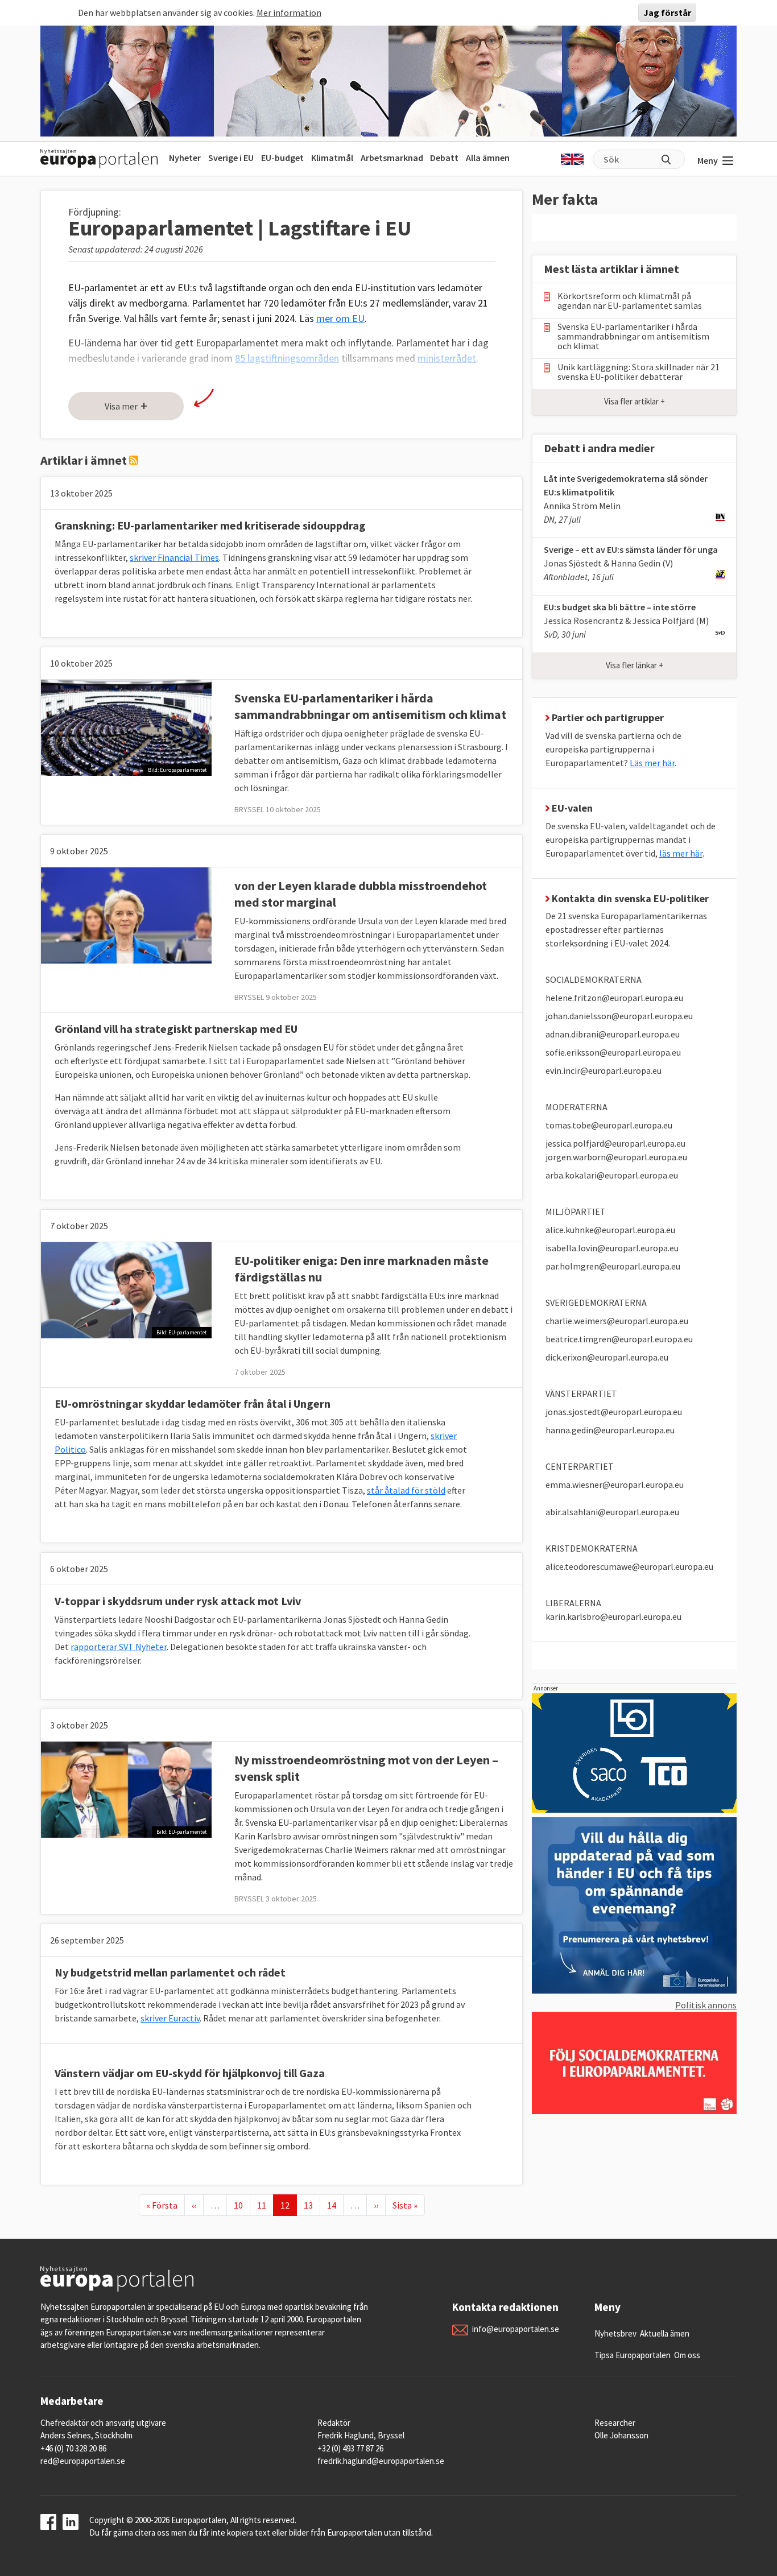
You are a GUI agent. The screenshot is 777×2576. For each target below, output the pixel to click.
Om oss (687, 2355)
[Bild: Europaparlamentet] (126, 726)
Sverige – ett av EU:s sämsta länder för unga (631, 549)
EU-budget (282, 158)
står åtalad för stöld (406, 1490)
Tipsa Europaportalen (633, 2355)
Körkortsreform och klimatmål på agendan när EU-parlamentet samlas (630, 301)
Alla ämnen (488, 158)
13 (312, 2205)
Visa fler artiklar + (635, 401)
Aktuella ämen (665, 2333)
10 (242, 2205)
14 (335, 2205)
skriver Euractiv (170, 2018)
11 (265, 2205)
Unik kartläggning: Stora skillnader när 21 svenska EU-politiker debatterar (638, 372)
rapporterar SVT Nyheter (119, 1647)
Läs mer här (652, 763)
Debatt (444, 158)
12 (288, 2205)
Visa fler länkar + (635, 665)
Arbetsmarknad (392, 158)
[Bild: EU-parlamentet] (126, 1289)
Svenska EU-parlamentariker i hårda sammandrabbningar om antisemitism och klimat (370, 706)
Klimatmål (332, 158)
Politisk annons (706, 2005)
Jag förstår (667, 13)
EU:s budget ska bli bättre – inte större (620, 607)
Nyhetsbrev (615, 2333)
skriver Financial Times (174, 557)
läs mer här (681, 853)
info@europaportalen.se (516, 2329)
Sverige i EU (231, 158)
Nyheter (185, 158)
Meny (708, 160)
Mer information (289, 13)
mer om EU (340, 318)
